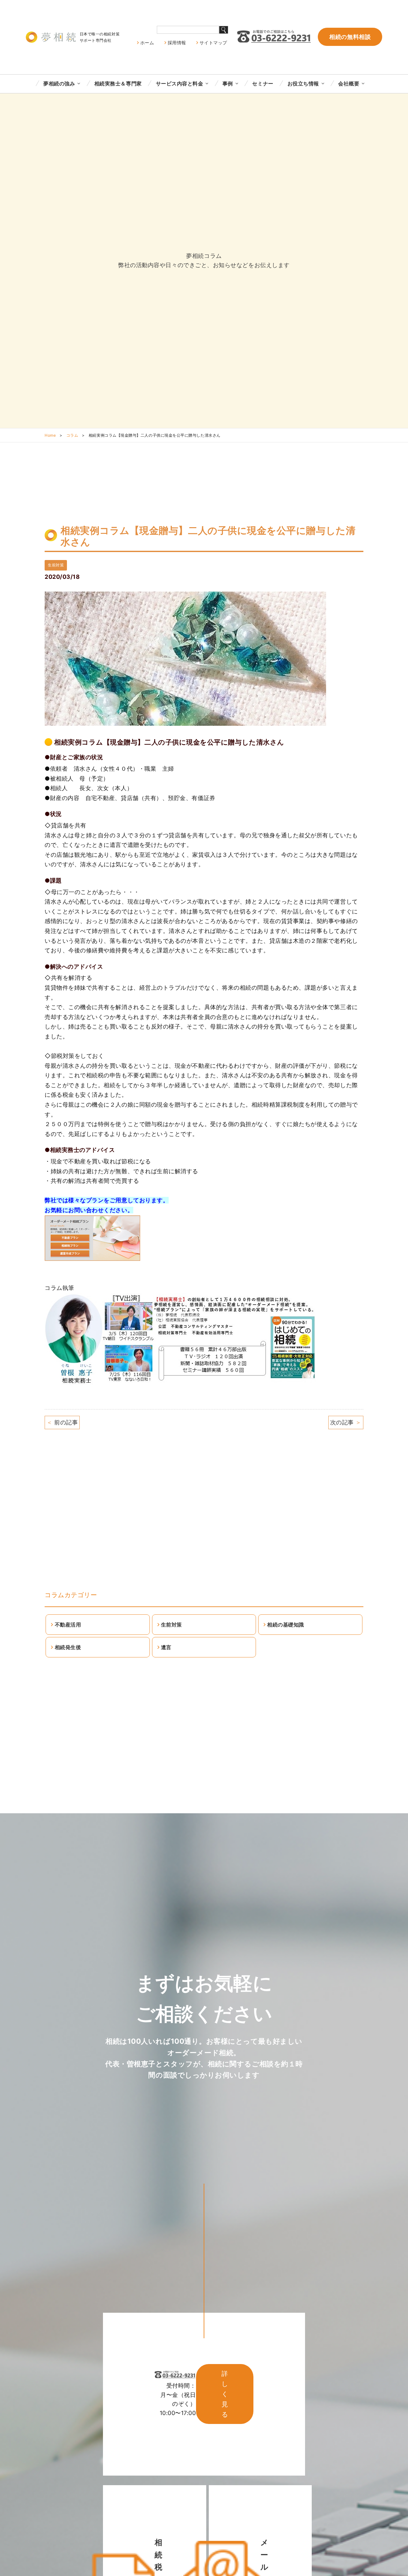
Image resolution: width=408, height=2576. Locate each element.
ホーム (147, 43)
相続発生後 (68, 1647)
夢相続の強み (59, 84)
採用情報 (177, 43)
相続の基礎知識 (286, 1625)
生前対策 (56, 565)
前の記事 (62, 1422)
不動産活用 (68, 1625)
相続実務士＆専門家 (118, 84)
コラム (72, 435)
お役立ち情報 (303, 84)
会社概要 (349, 84)
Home (50, 435)
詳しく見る (225, 2394)
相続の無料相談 (350, 37)
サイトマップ (213, 43)
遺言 (166, 1647)
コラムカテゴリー (71, 1595)
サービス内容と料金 (180, 84)
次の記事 (346, 1422)
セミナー (263, 84)
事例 (228, 84)
